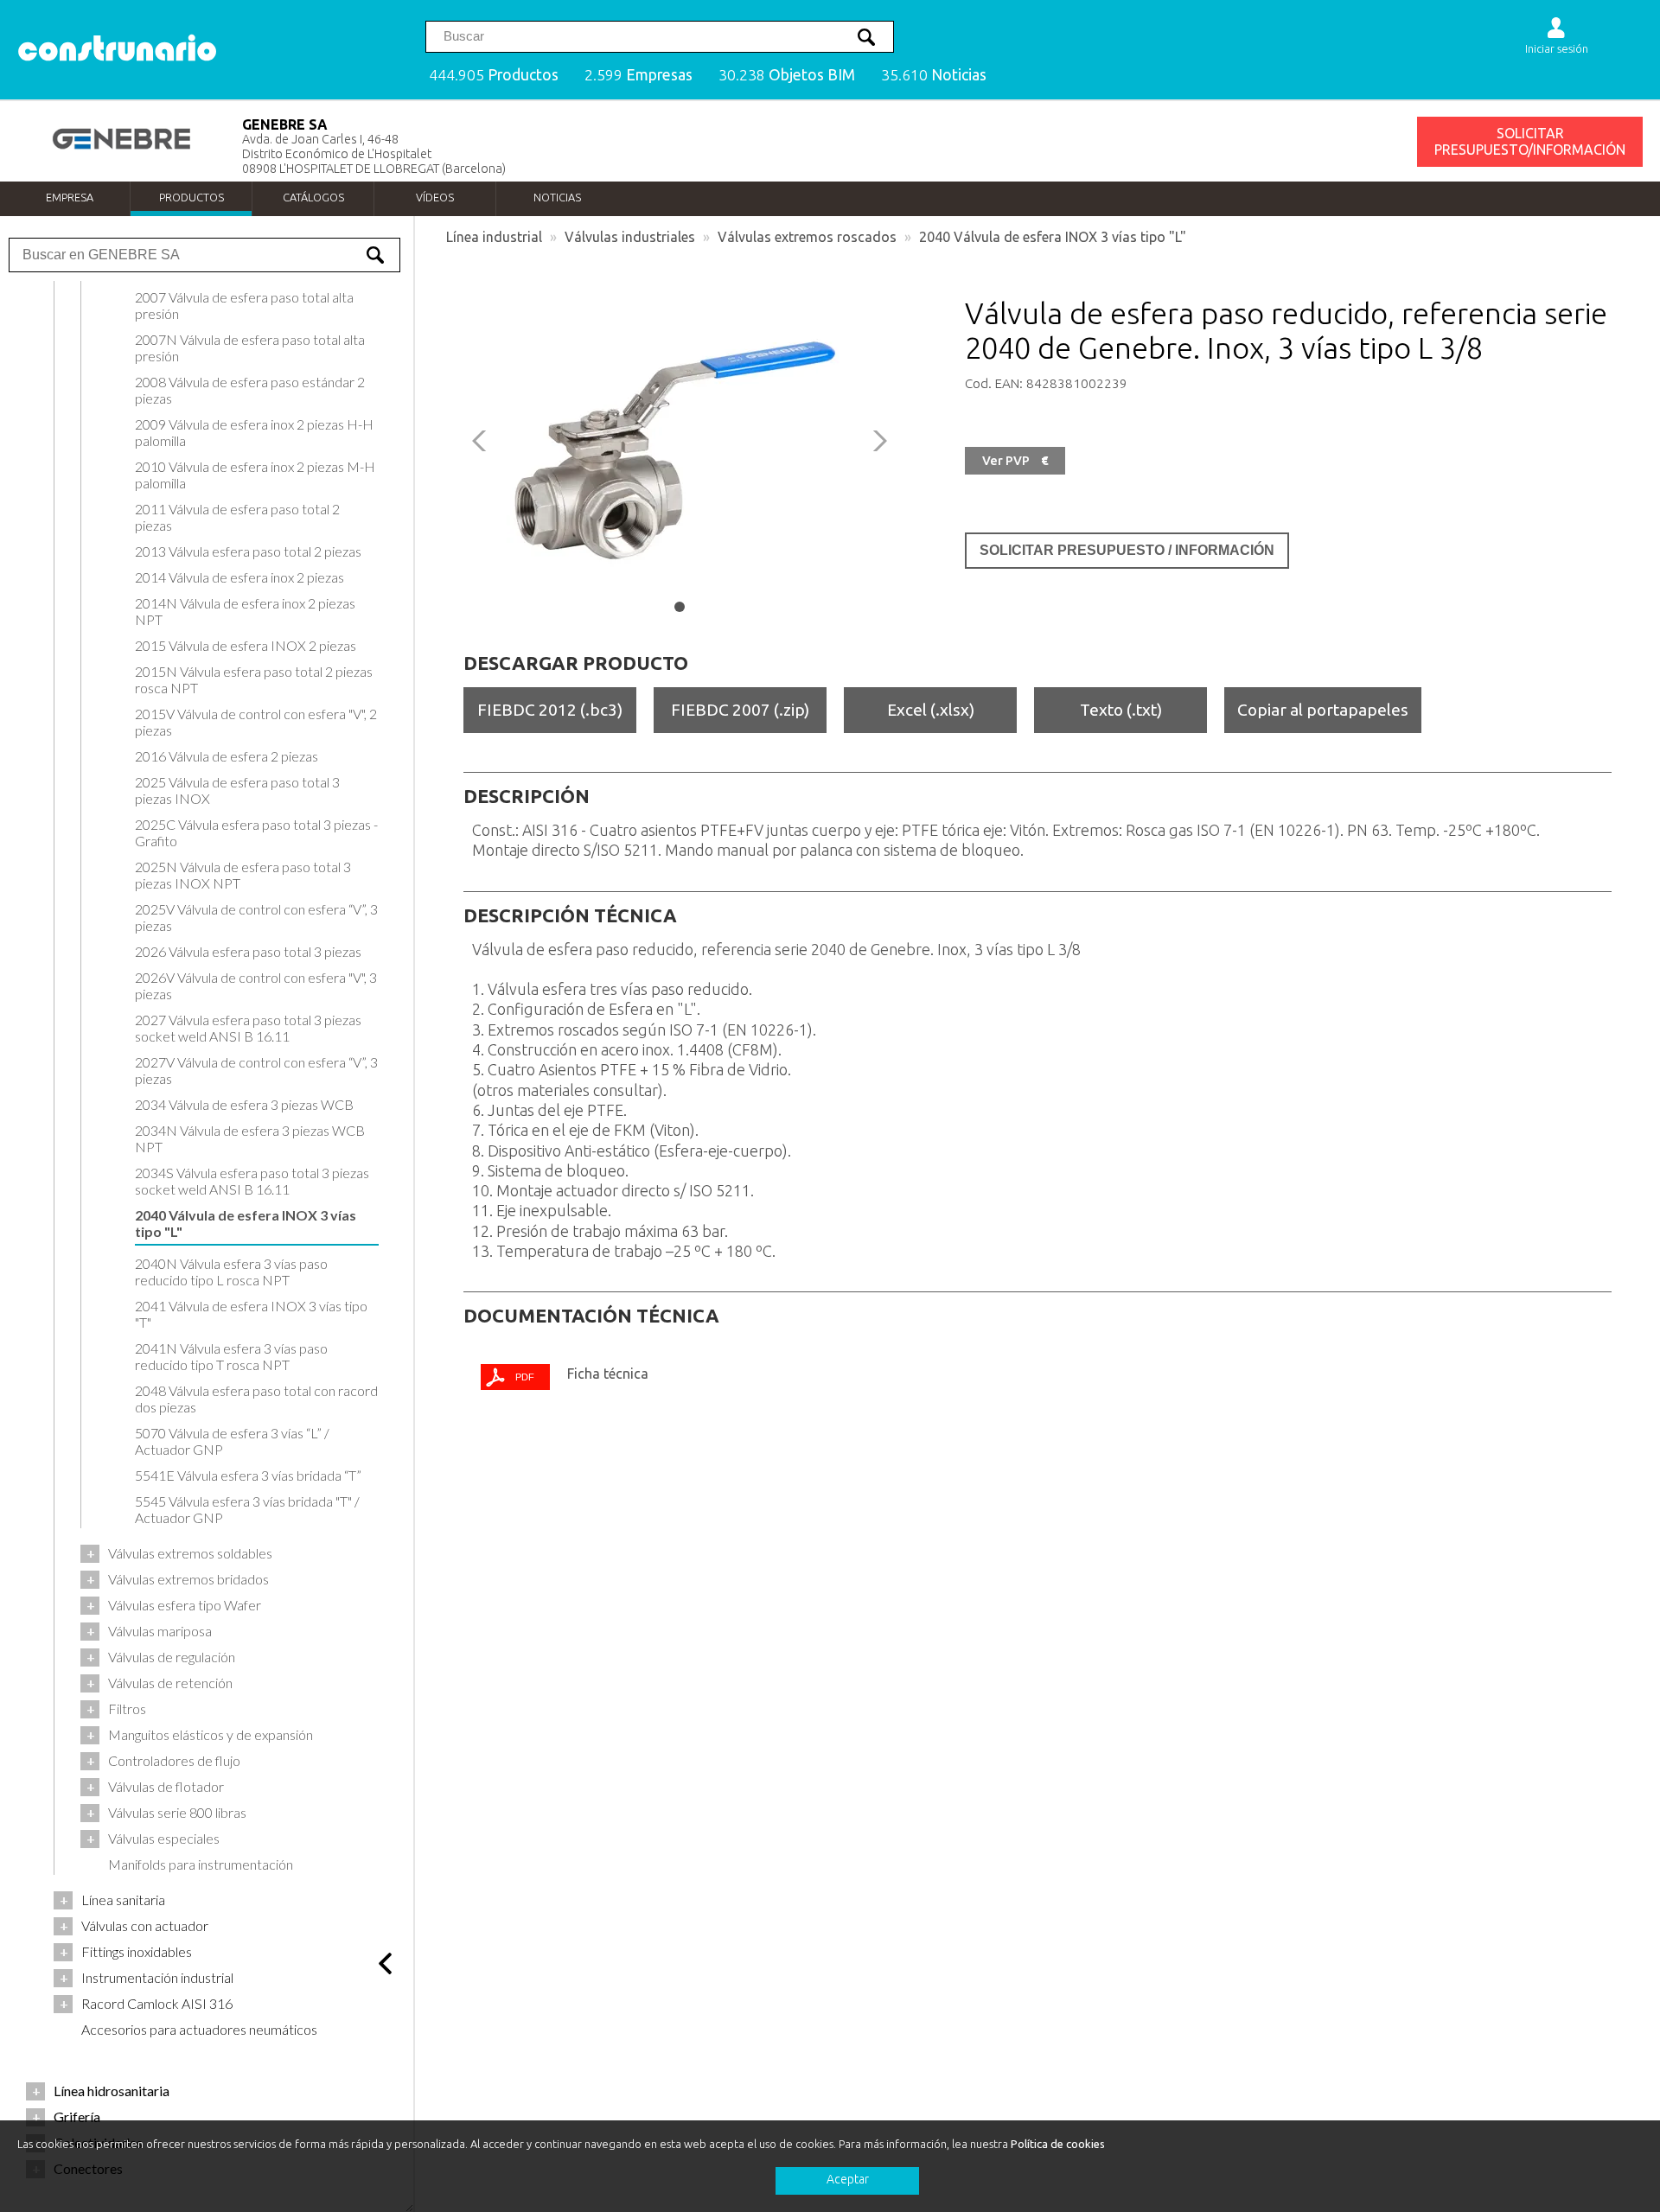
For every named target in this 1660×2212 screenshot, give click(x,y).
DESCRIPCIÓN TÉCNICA (570, 915)
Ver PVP (1015, 461)
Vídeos (435, 197)
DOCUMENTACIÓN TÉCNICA (591, 1316)
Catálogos (313, 197)
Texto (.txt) (1121, 710)
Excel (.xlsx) (931, 710)
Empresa (70, 197)
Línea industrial (494, 237)
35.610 (934, 75)
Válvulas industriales (630, 237)
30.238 (787, 75)
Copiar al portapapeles (1323, 710)
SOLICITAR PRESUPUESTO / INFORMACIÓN (1127, 550)
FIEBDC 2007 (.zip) (740, 710)
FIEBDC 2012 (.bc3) (550, 710)
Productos (192, 197)
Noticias (557, 197)
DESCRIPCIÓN (527, 796)
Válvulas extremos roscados (807, 237)
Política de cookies (1058, 2144)
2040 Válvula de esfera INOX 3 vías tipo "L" (1053, 237)
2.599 (638, 75)
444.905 (494, 75)
